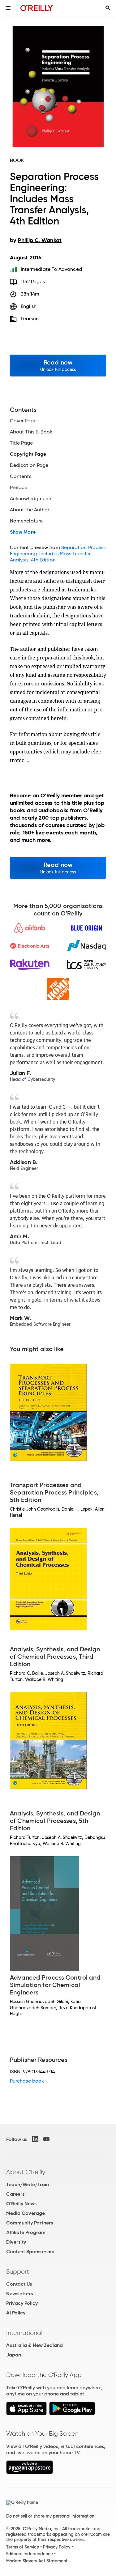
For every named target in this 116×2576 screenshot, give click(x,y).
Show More (23, 532)
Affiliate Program (26, 2232)
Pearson (30, 319)
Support (18, 2271)
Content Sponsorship (30, 2252)
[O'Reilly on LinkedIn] (35, 2139)
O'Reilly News (21, 2204)
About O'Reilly (26, 2172)
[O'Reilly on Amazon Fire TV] (30, 2472)
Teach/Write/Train (28, 2184)
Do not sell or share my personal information (50, 2516)
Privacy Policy (22, 2303)
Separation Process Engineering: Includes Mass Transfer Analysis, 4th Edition (58, 554)
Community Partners (30, 2223)
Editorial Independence (30, 2554)
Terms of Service (23, 2547)
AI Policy (16, 2313)
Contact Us (19, 2284)
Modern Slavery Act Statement (37, 2561)
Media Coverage (26, 2213)
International (24, 2333)
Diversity (16, 2242)
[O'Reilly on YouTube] (46, 2139)
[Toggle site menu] (8, 8)
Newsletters (19, 2294)
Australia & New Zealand (34, 2345)
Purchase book (27, 2081)
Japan (14, 2355)
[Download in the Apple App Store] (26, 2414)
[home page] (37, 8)
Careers (15, 2194)
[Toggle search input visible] (108, 8)
